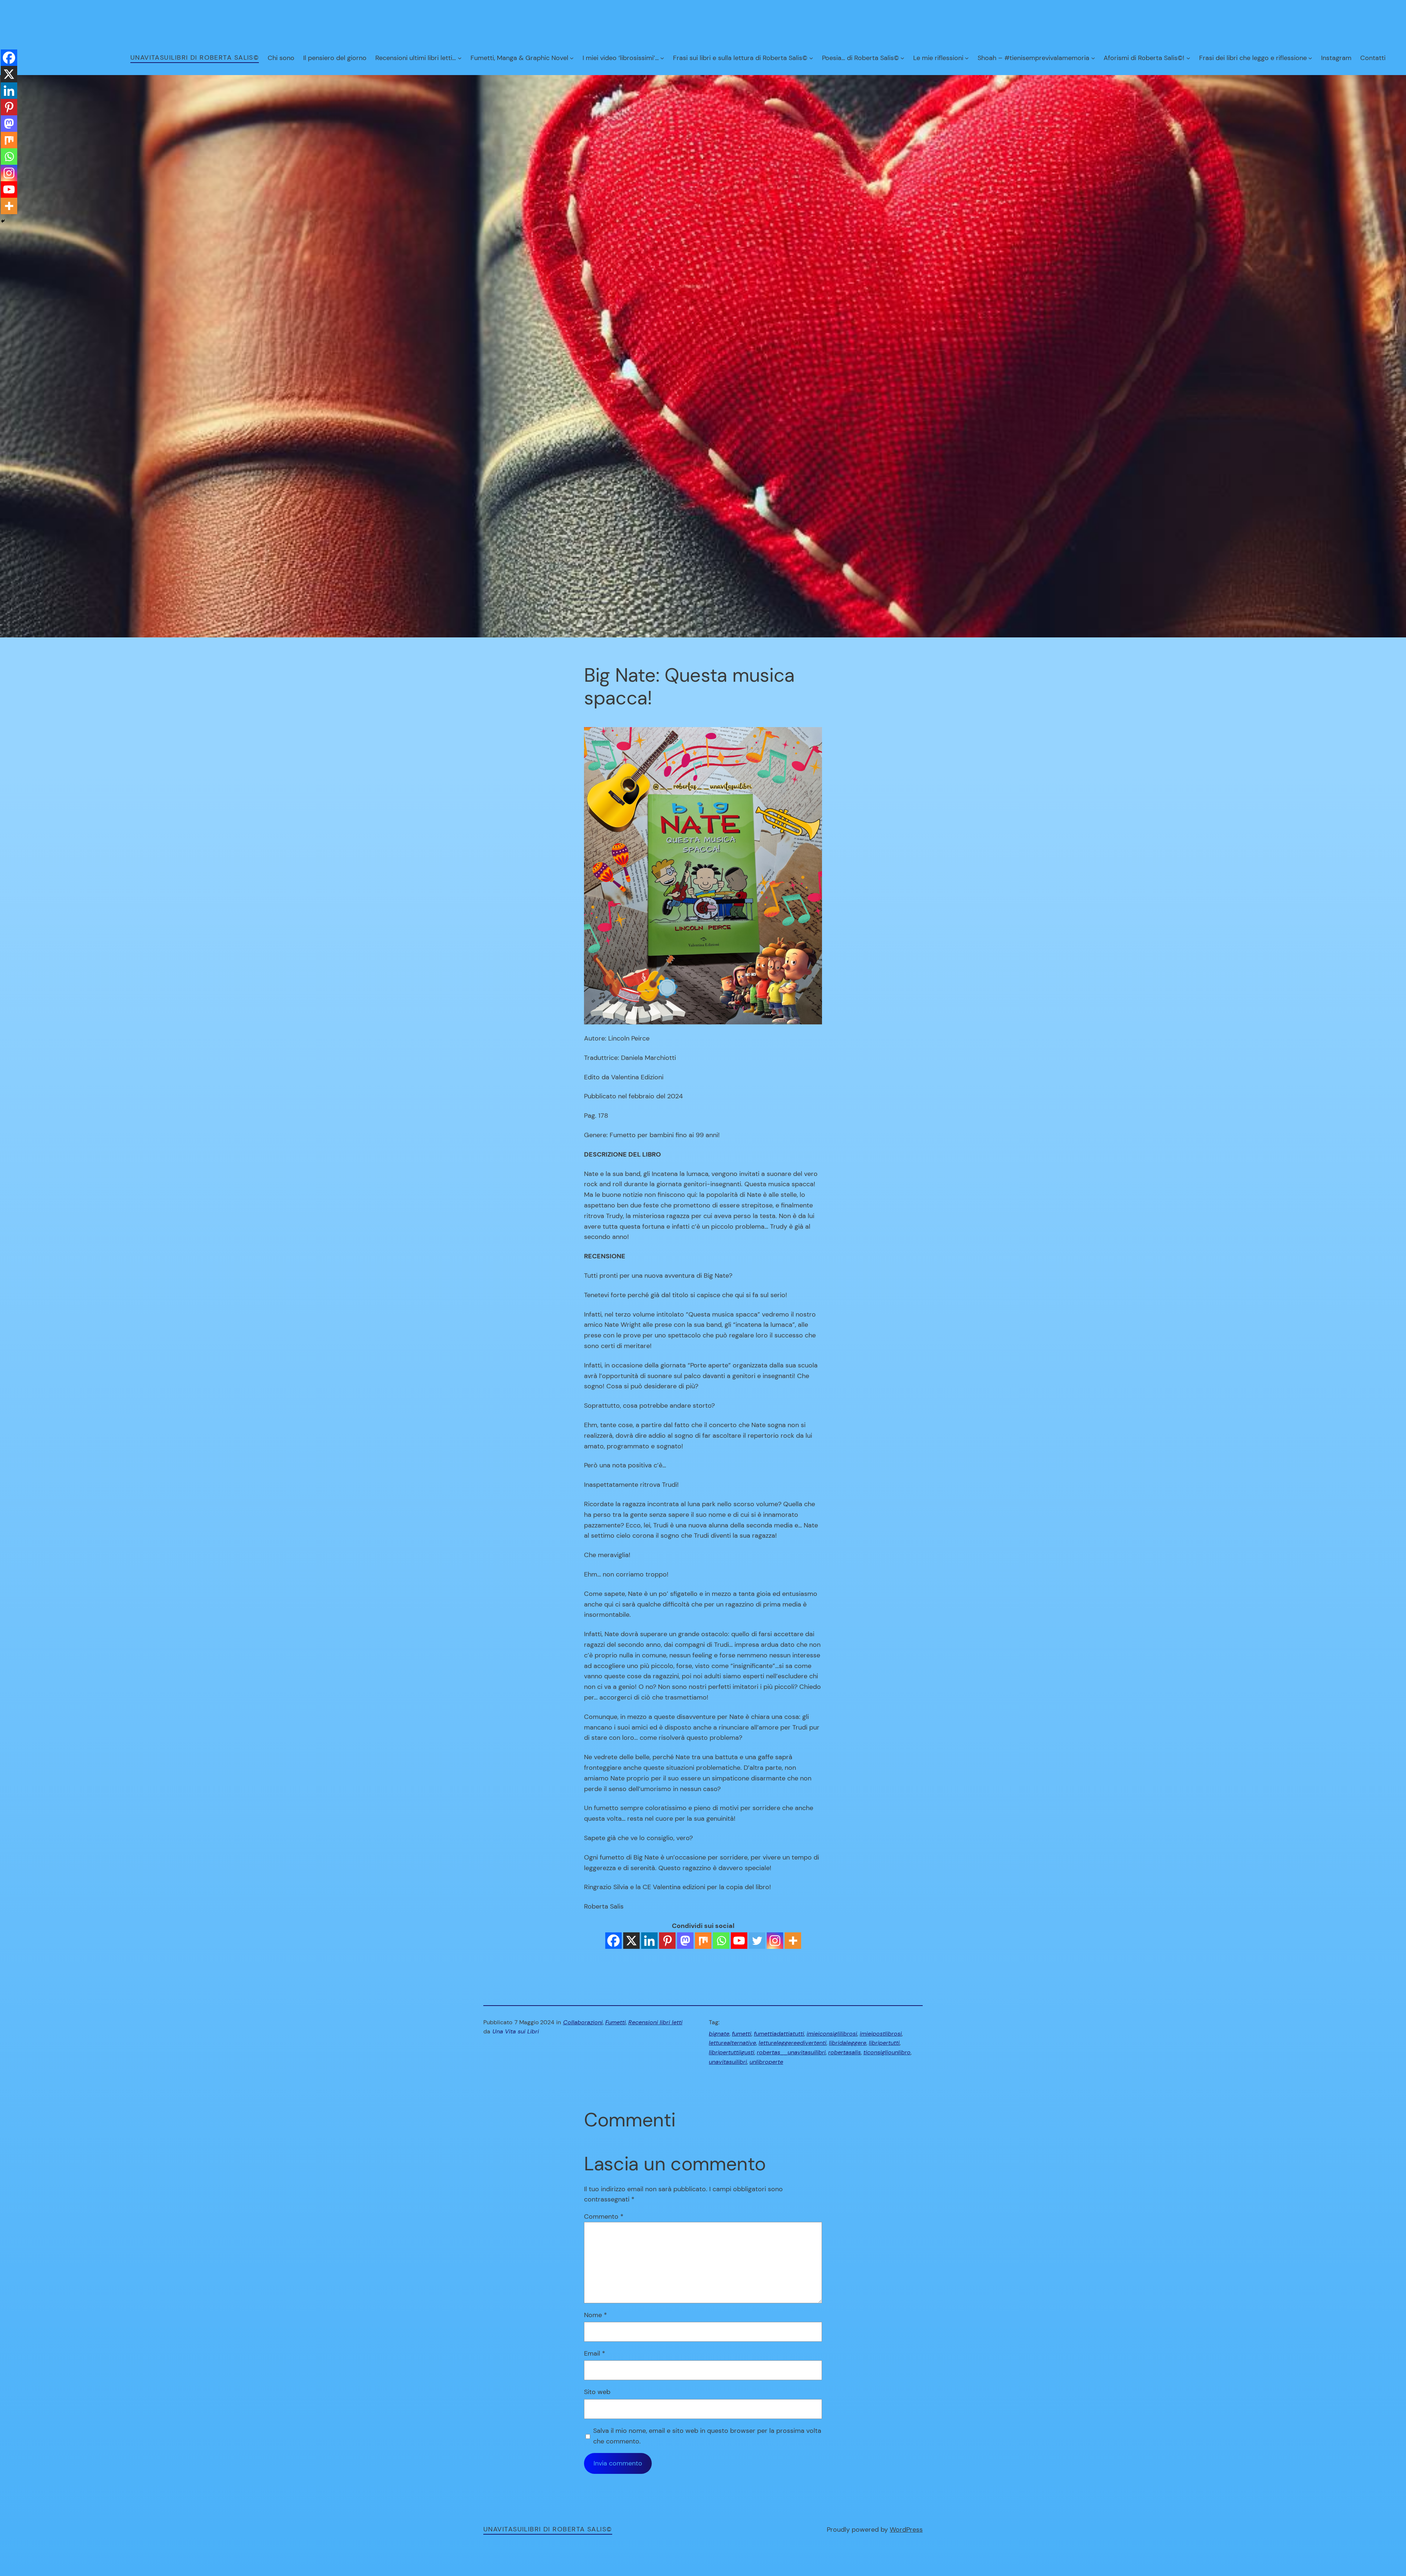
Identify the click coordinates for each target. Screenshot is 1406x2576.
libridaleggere (848, 2043)
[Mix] (703, 1941)
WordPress (906, 2530)
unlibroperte (766, 2062)
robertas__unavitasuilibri (791, 2052)
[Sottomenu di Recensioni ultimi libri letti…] (460, 58)
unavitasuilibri (728, 2062)
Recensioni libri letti (655, 2022)
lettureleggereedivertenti (793, 2043)
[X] (631, 1941)
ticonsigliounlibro (887, 2052)
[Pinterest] (667, 1941)
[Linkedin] (649, 1941)
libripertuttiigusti (732, 2052)
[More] (793, 1941)
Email (595, 2353)
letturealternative (732, 2043)
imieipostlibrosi (881, 2034)
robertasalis (845, 2052)
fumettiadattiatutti (779, 2034)
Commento (604, 2216)
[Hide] (3, 221)
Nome (596, 2315)
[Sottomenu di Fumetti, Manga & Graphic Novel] (572, 58)
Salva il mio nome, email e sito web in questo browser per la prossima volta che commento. (707, 2436)
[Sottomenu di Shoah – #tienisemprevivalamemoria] (1093, 58)
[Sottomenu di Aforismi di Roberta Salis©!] (1188, 58)
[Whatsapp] (721, 1941)
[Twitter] (757, 1941)
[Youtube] (739, 1941)
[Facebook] (613, 1941)
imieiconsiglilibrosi (832, 2034)
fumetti (742, 2034)
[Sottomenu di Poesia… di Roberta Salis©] (902, 58)
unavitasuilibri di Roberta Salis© (195, 57)
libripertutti (884, 2043)
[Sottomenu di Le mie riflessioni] (967, 58)
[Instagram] (775, 1941)
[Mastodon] (685, 1941)
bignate (719, 2034)
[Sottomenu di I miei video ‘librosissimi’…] (662, 58)
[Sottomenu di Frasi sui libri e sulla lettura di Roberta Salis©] (811, 58)
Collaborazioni (583, 2022)
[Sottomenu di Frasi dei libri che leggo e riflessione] (1310, 58)
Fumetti (615, 2022)
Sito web (597, 2392)
